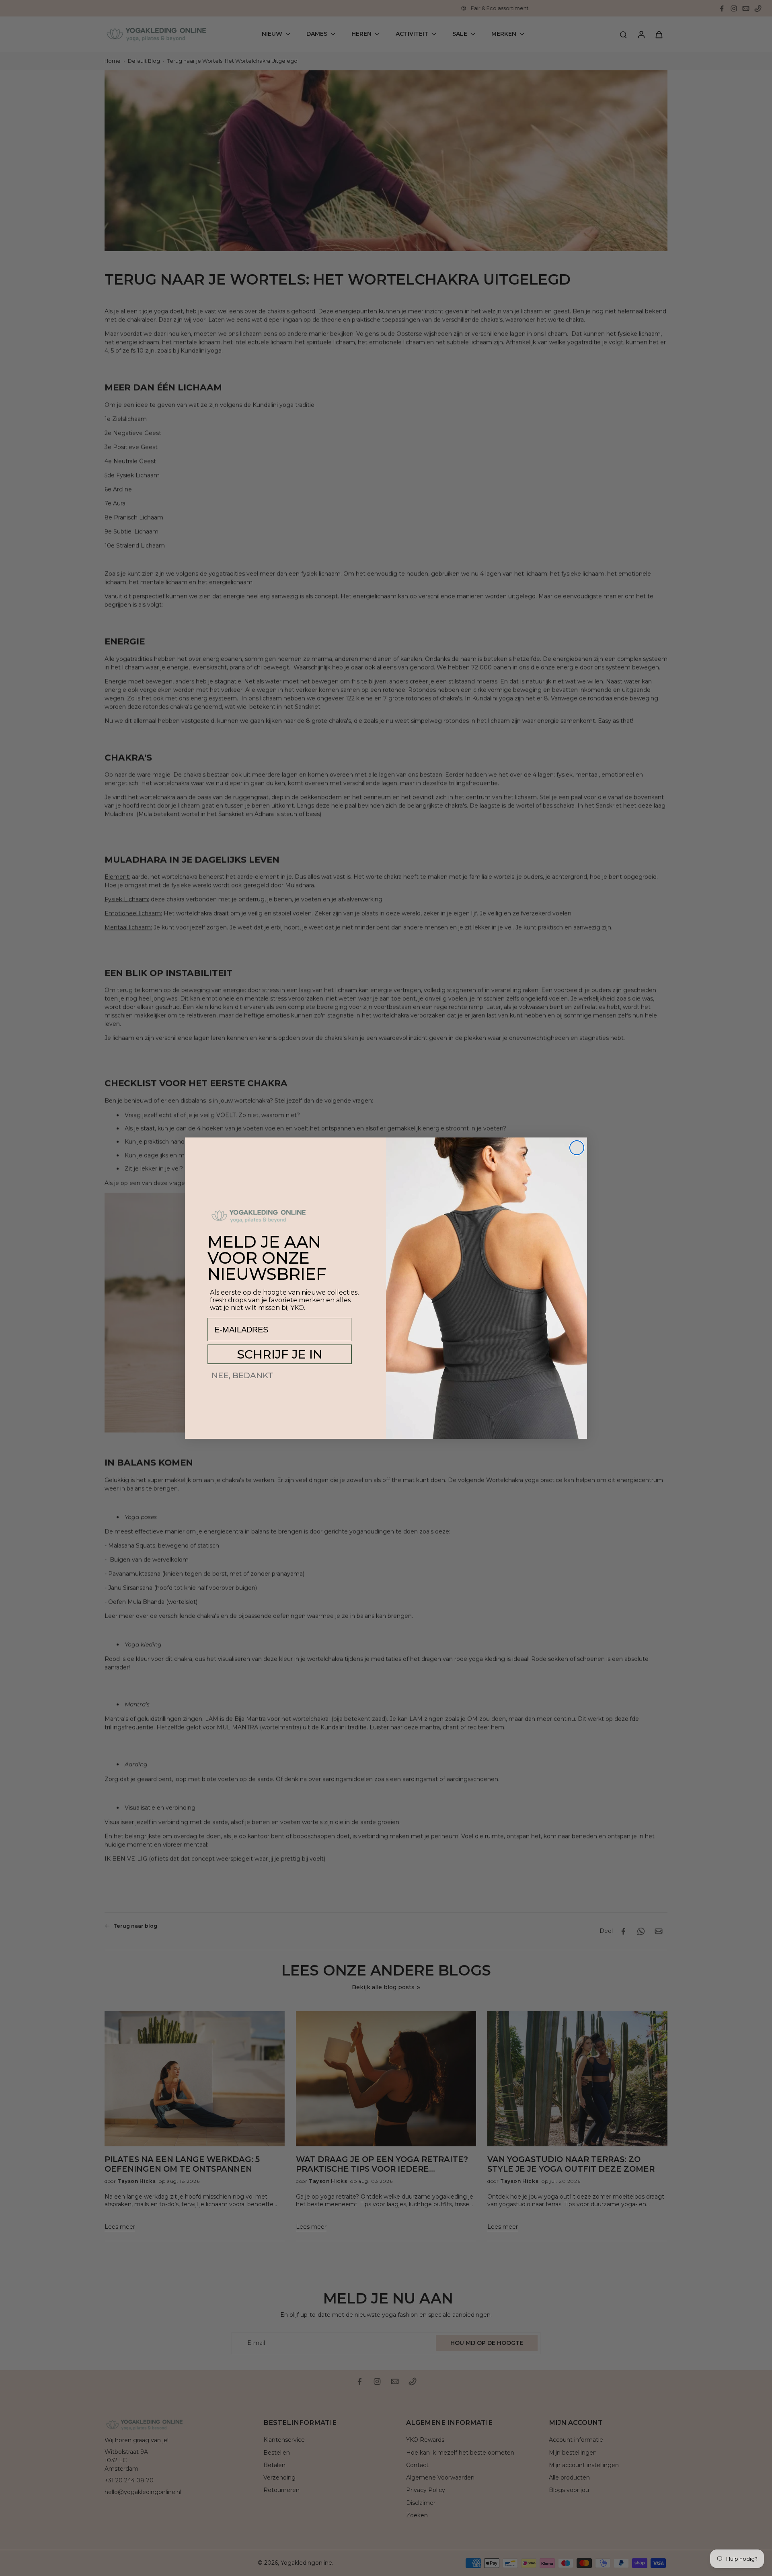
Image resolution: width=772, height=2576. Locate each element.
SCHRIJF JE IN (280, 1354)
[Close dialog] (577, 1148)
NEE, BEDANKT (242, 1375)
